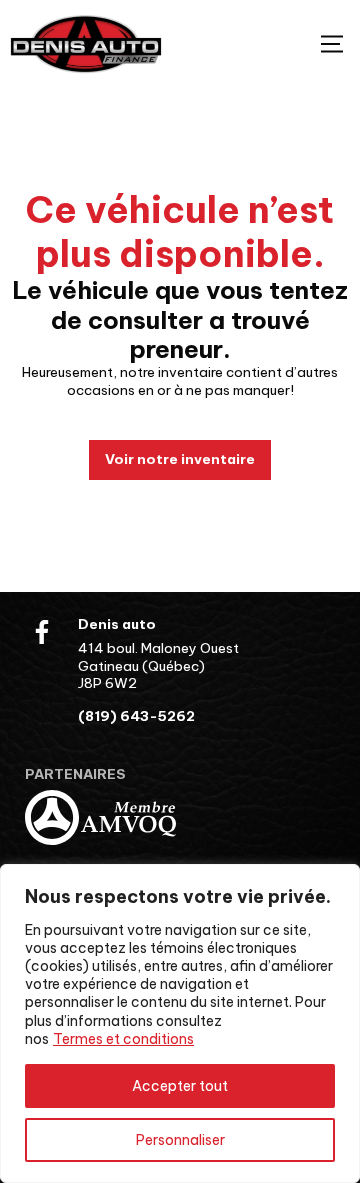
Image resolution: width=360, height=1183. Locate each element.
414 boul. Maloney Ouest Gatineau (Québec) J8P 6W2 (158, 665)
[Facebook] (42, 632)
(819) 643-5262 (136, 716)
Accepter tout (180, 1086)
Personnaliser (180, 1140)
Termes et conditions (123, 1039)
